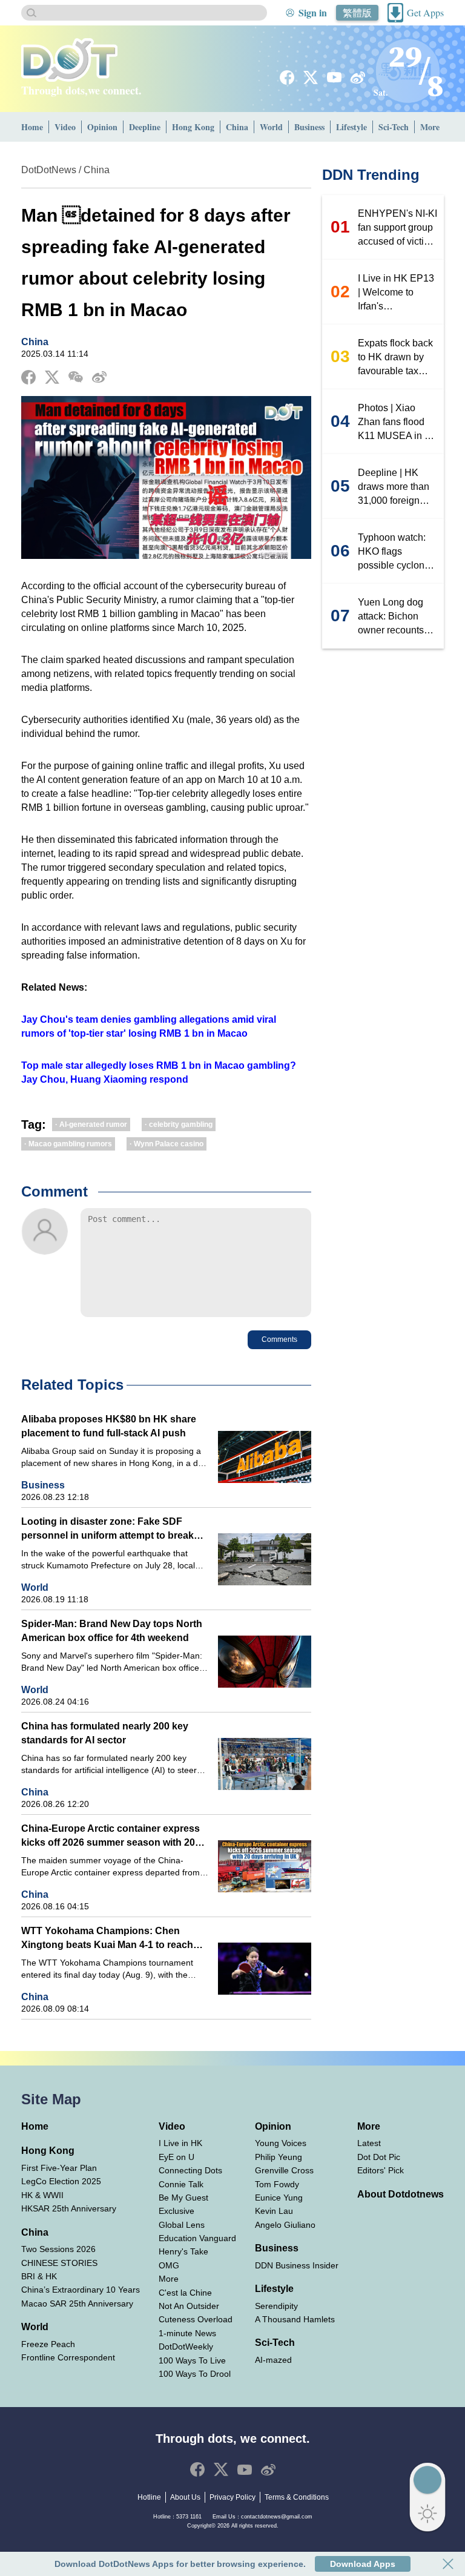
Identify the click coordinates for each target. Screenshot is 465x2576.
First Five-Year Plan (59, 2168)
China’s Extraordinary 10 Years (81, 2290)
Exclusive (176, 2211)
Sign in (313, 12)
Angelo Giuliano (285, 2225)
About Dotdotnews (401, 2194)
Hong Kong (193, 127)
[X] (311, 78)
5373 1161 (189, 2517)
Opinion (102, 127)
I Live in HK (180, 2143)
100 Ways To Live (192, 2360)
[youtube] (334, 77)
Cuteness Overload (196, 2319)
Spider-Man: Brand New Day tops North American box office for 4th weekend (112, 1631)
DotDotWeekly (186, 2346)
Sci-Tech (394, 127)
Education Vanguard (197, 2238)
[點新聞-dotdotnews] (69, 60)
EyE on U (176, 2157)
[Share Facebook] (28, 377)
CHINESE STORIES (59, 2263)
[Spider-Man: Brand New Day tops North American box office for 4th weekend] (265, 1662)
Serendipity (276, 2306)
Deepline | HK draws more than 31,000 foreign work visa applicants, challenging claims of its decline (398, 487)
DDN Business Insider (297, 2265)
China (237, 127)
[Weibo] (358, 78)
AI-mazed (273, 2360)
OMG (169, 2265)
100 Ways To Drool (195, 2374)
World (271, 127)
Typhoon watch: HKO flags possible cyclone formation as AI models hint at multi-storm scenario (394, 552)
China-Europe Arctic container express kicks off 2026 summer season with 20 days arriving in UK (110, 1836)
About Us (185, 2497)
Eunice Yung (279, 2198)
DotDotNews (49, 170)
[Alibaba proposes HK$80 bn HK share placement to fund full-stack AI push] (265, 1457)
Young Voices (281, 2143)
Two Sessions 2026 (58, 2249)
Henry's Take (183, 2251)
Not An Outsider (189, 2306)
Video (65, 127)
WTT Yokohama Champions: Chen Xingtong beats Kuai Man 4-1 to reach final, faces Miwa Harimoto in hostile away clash (107, 1939)
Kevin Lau (274, 2211)
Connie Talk (181, 2184)
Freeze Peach (48, 2344)
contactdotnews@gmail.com (277, 2517)
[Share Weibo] (99, 377)
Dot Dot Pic (379, 2157)
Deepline (145, 127)
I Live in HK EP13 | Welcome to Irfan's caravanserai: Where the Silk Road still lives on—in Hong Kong (396, 293)
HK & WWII (42, 2195)
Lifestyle (351, 127)
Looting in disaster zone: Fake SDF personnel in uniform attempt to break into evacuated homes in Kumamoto (107, 1529)
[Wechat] (76, 377)
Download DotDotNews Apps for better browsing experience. (180, 2564)
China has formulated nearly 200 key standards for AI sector (105, 1733)
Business (309, 127)
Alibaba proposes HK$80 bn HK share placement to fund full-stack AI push (109, 1426)
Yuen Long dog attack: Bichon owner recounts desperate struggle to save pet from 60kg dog (398, 617)
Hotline (149, 2497)
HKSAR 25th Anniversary (69, 2208)
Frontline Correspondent (68, 2357)
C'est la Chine (185, 2293)
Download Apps (363, 2564)
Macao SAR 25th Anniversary (77, 2304)
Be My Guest (183, 2198)
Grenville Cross (284, 2170)
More (430, 127)
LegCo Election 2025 (61, 2181)
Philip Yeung (279, 2157)
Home (32, 127)
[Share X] (52, 377)
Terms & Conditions (297, 2497)
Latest (369, 2143)
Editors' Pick (381, 2170)
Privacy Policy (232, 2497)
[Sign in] (290, 13)
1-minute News (187, 2333)
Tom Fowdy (277, 2184)
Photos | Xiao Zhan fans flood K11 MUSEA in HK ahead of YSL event (398, 423)
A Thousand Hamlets (295, 2319)
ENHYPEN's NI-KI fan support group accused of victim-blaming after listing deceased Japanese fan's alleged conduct (397, 228)
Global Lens (182, 2225)
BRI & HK (39, 2276)
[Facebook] (287, 78)
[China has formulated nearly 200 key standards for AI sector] (265, 1764)
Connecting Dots (190, 2170)
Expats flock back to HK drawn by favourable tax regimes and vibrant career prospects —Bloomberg (395, 358)
